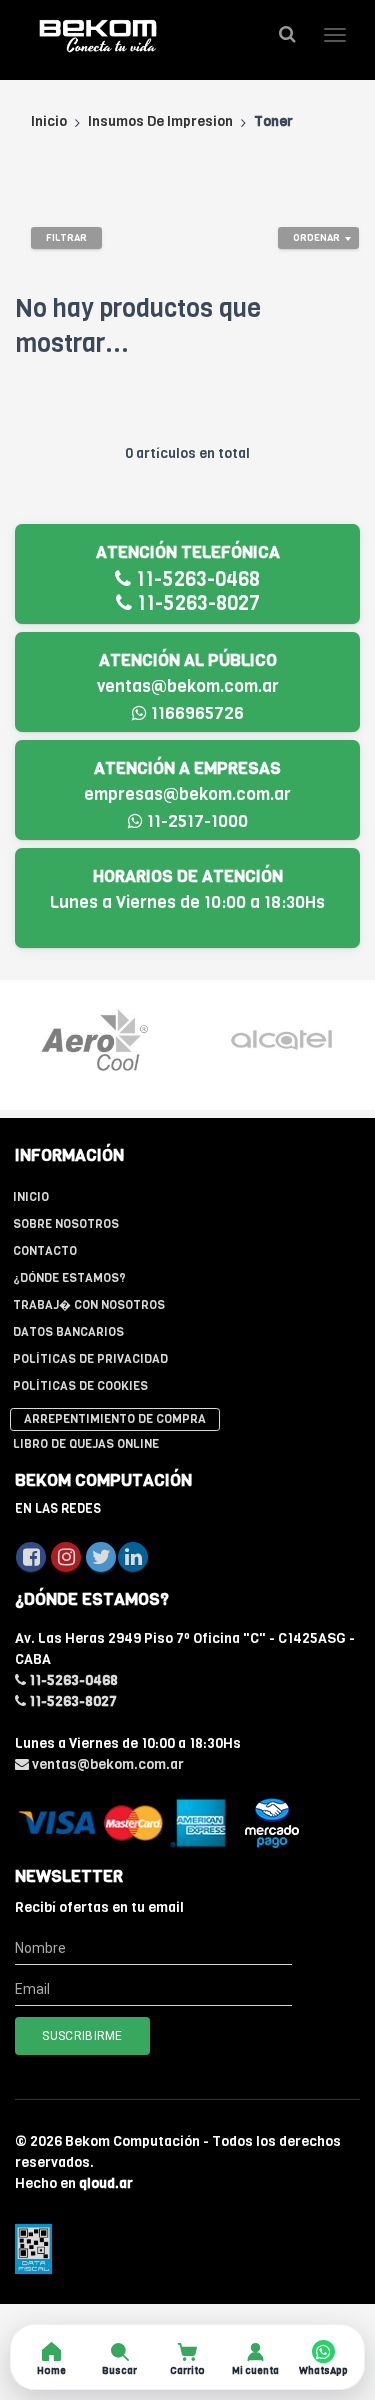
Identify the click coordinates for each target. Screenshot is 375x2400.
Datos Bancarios (68, 1332)
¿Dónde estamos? (69, 1278)
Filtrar (66, 237)
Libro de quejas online (86, 1444)
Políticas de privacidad (90, 1359)
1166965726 (195, 713)
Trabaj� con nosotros (89, 1305)
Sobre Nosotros (66, 1224)
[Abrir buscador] (287, 34)
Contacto (45, 1251)
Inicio (49, 121)
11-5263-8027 (196, 603)
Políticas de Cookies (80, 1386)
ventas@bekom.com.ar (188, 686)
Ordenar (316, 237)
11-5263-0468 (195, 579)
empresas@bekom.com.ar (187, 794)
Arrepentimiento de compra (115, 1419)
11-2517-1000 (195, 821)
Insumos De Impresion (160, 121)
